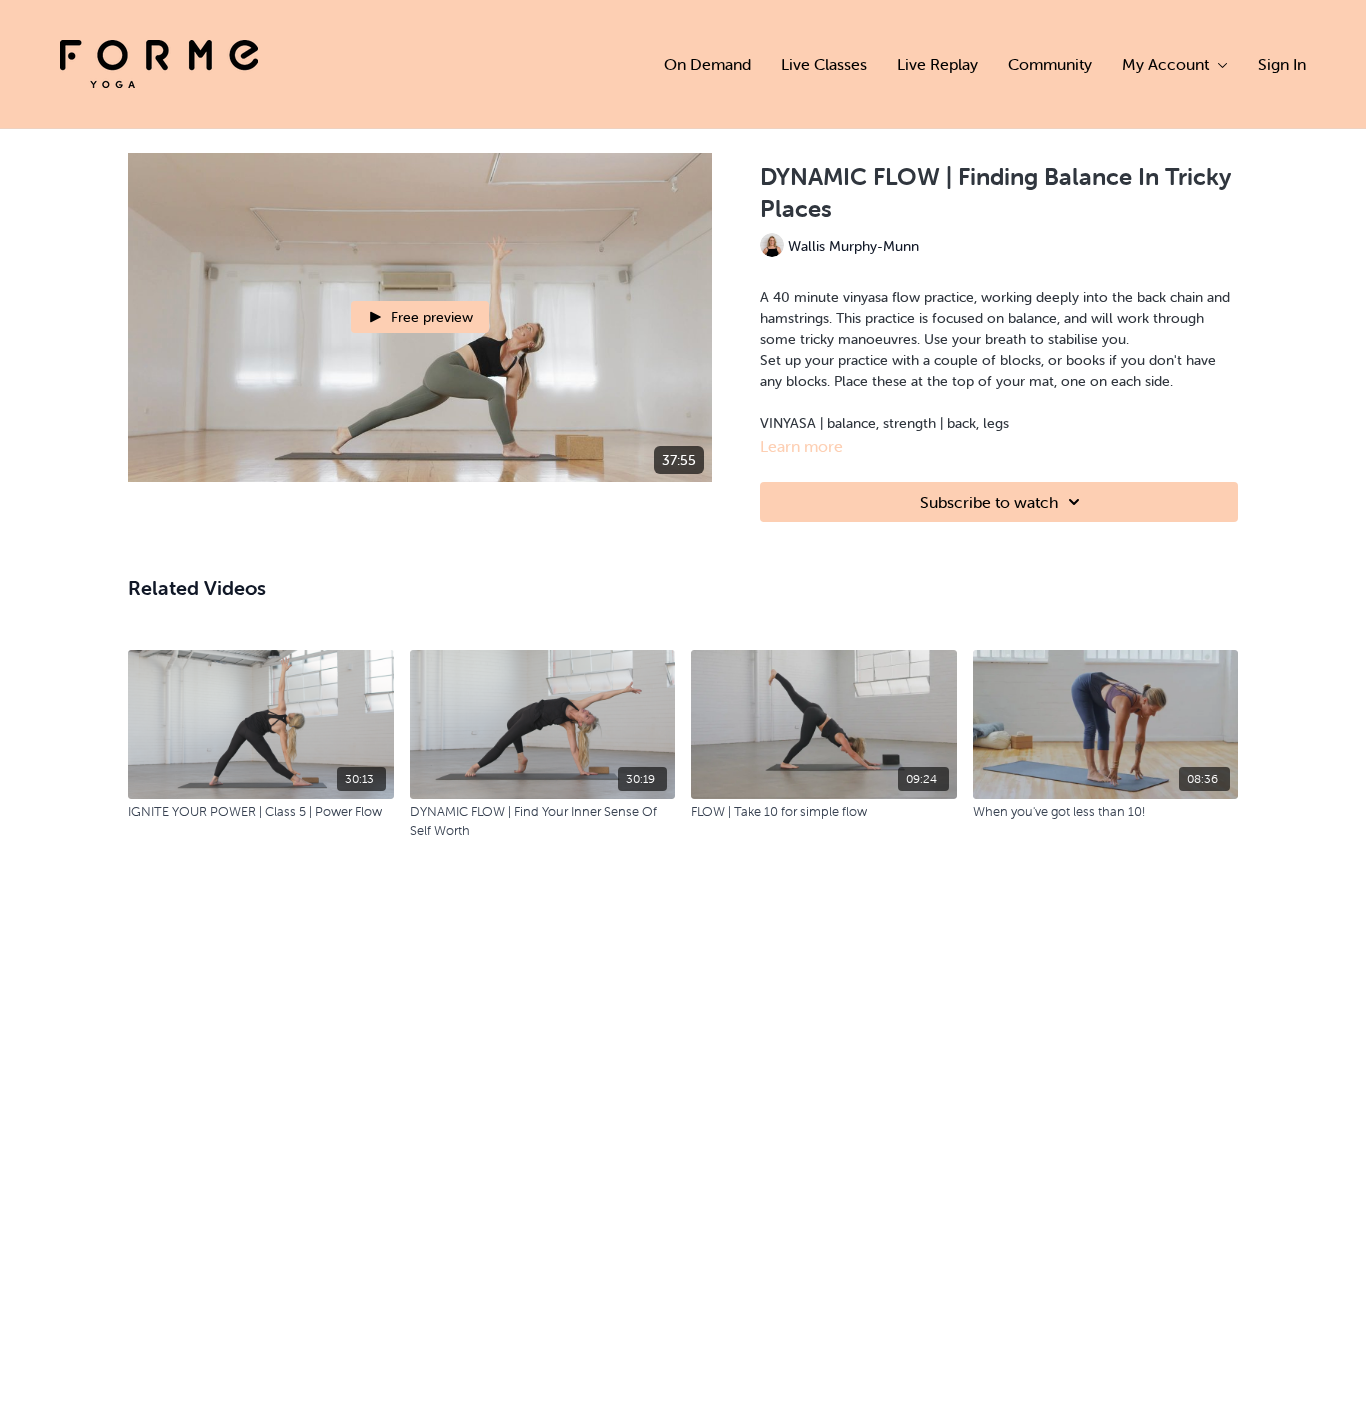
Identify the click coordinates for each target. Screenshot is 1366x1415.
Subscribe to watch (989, 502)
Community (1050, 64)
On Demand (707, 64)
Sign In (1282, 64)
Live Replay (937, 64)
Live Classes (824, 64)
